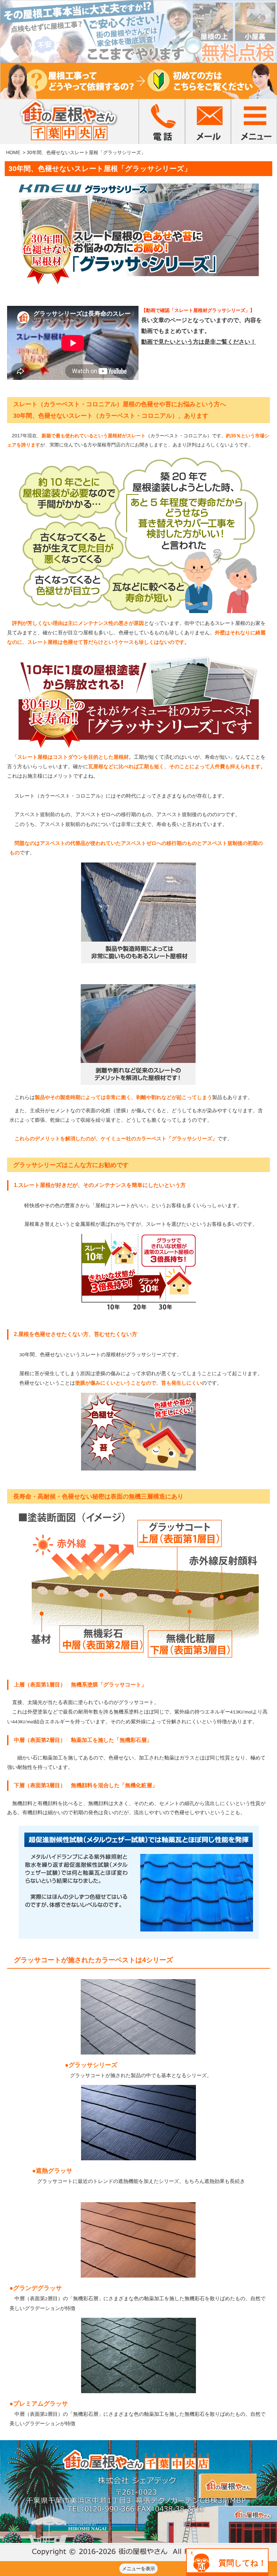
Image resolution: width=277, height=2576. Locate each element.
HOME (13, 152)
